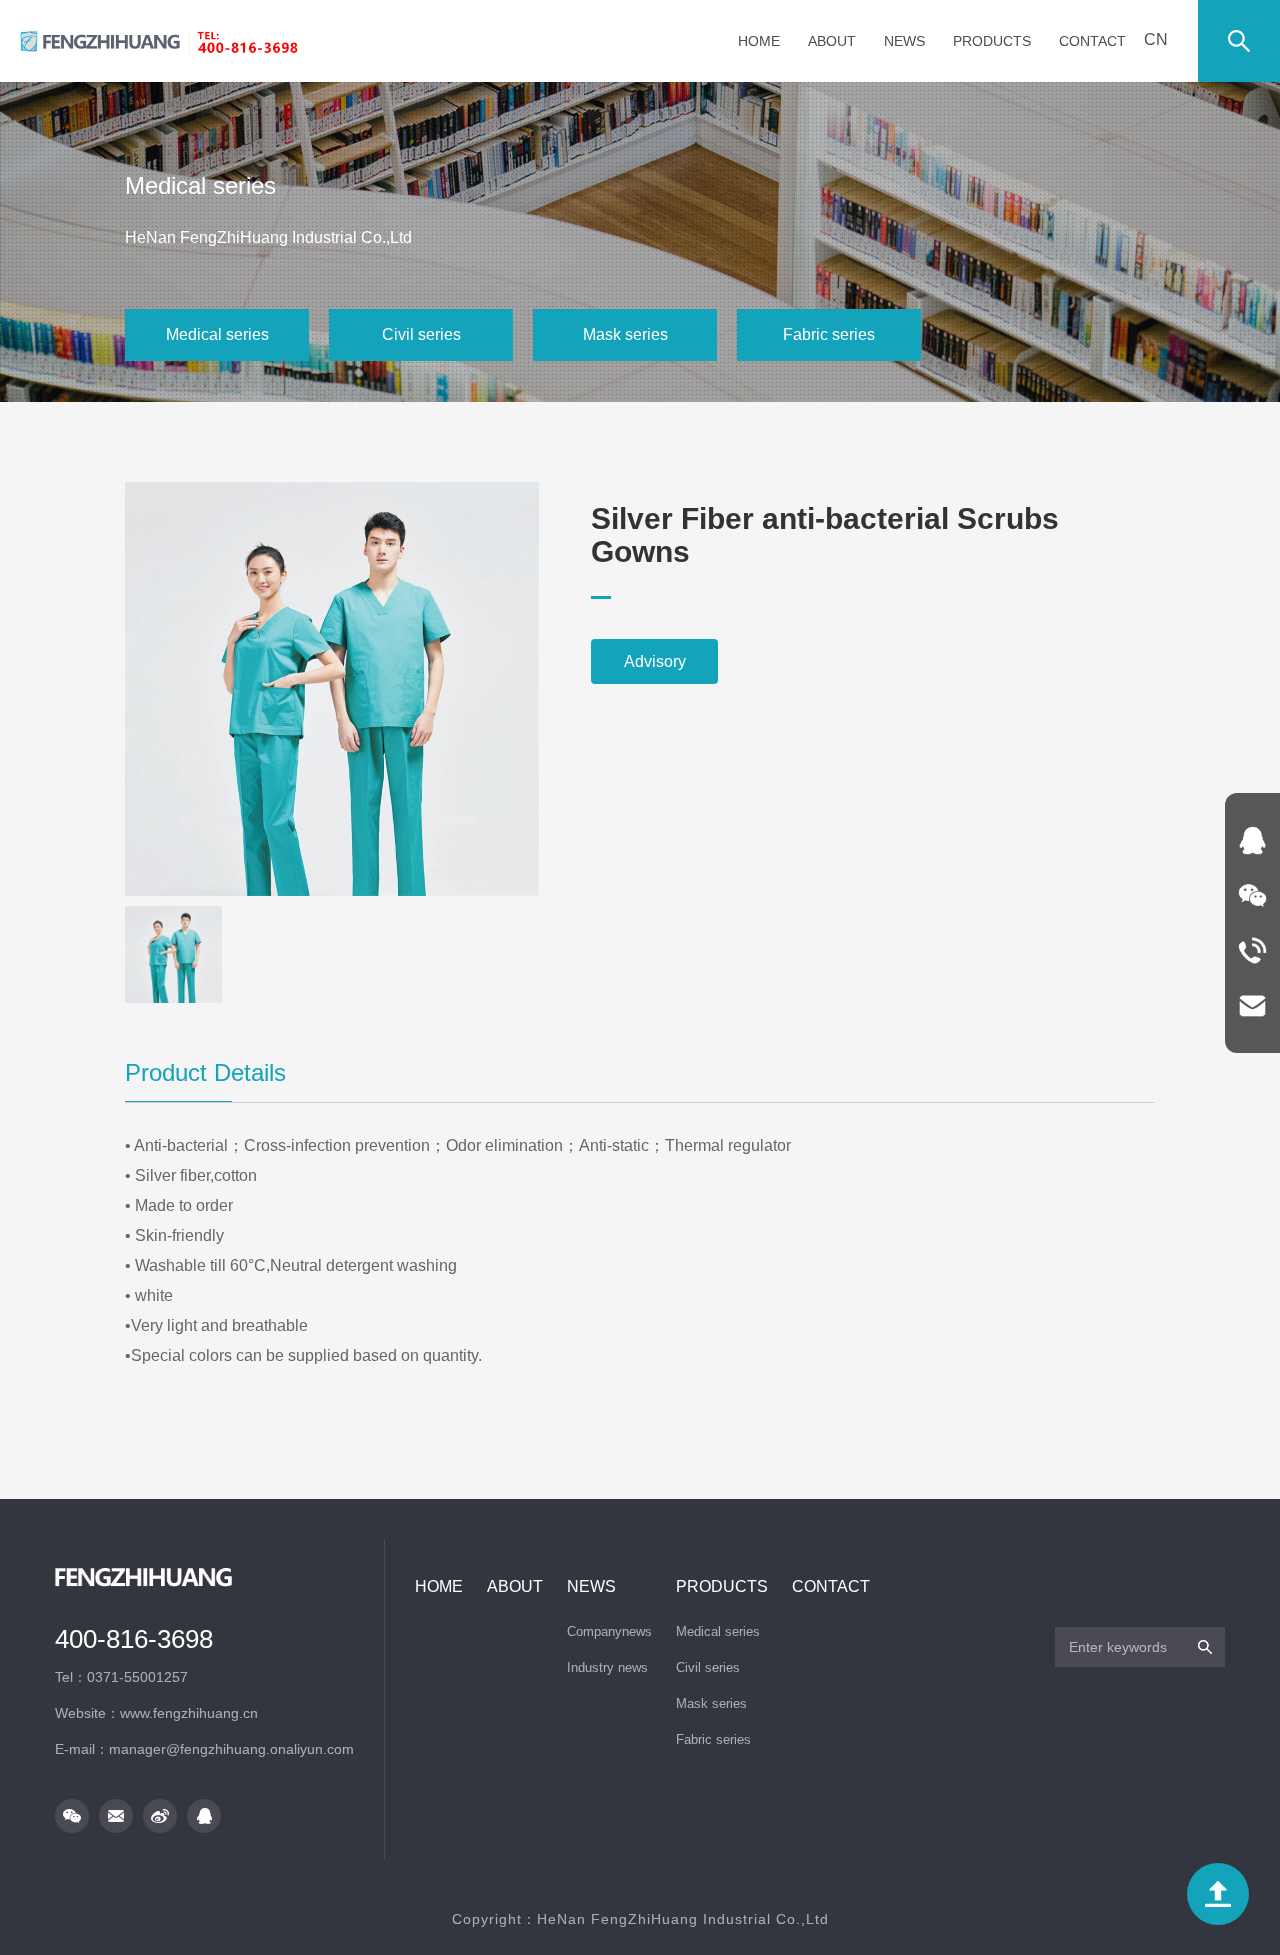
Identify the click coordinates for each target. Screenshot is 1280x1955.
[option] (332, 689)
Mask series (625, 334)
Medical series (217, 334)
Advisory (655, 661)
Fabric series (829, 334)
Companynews (609, 1631)
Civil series (421, 334)
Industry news (607, 1667)
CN (1156, 39)
